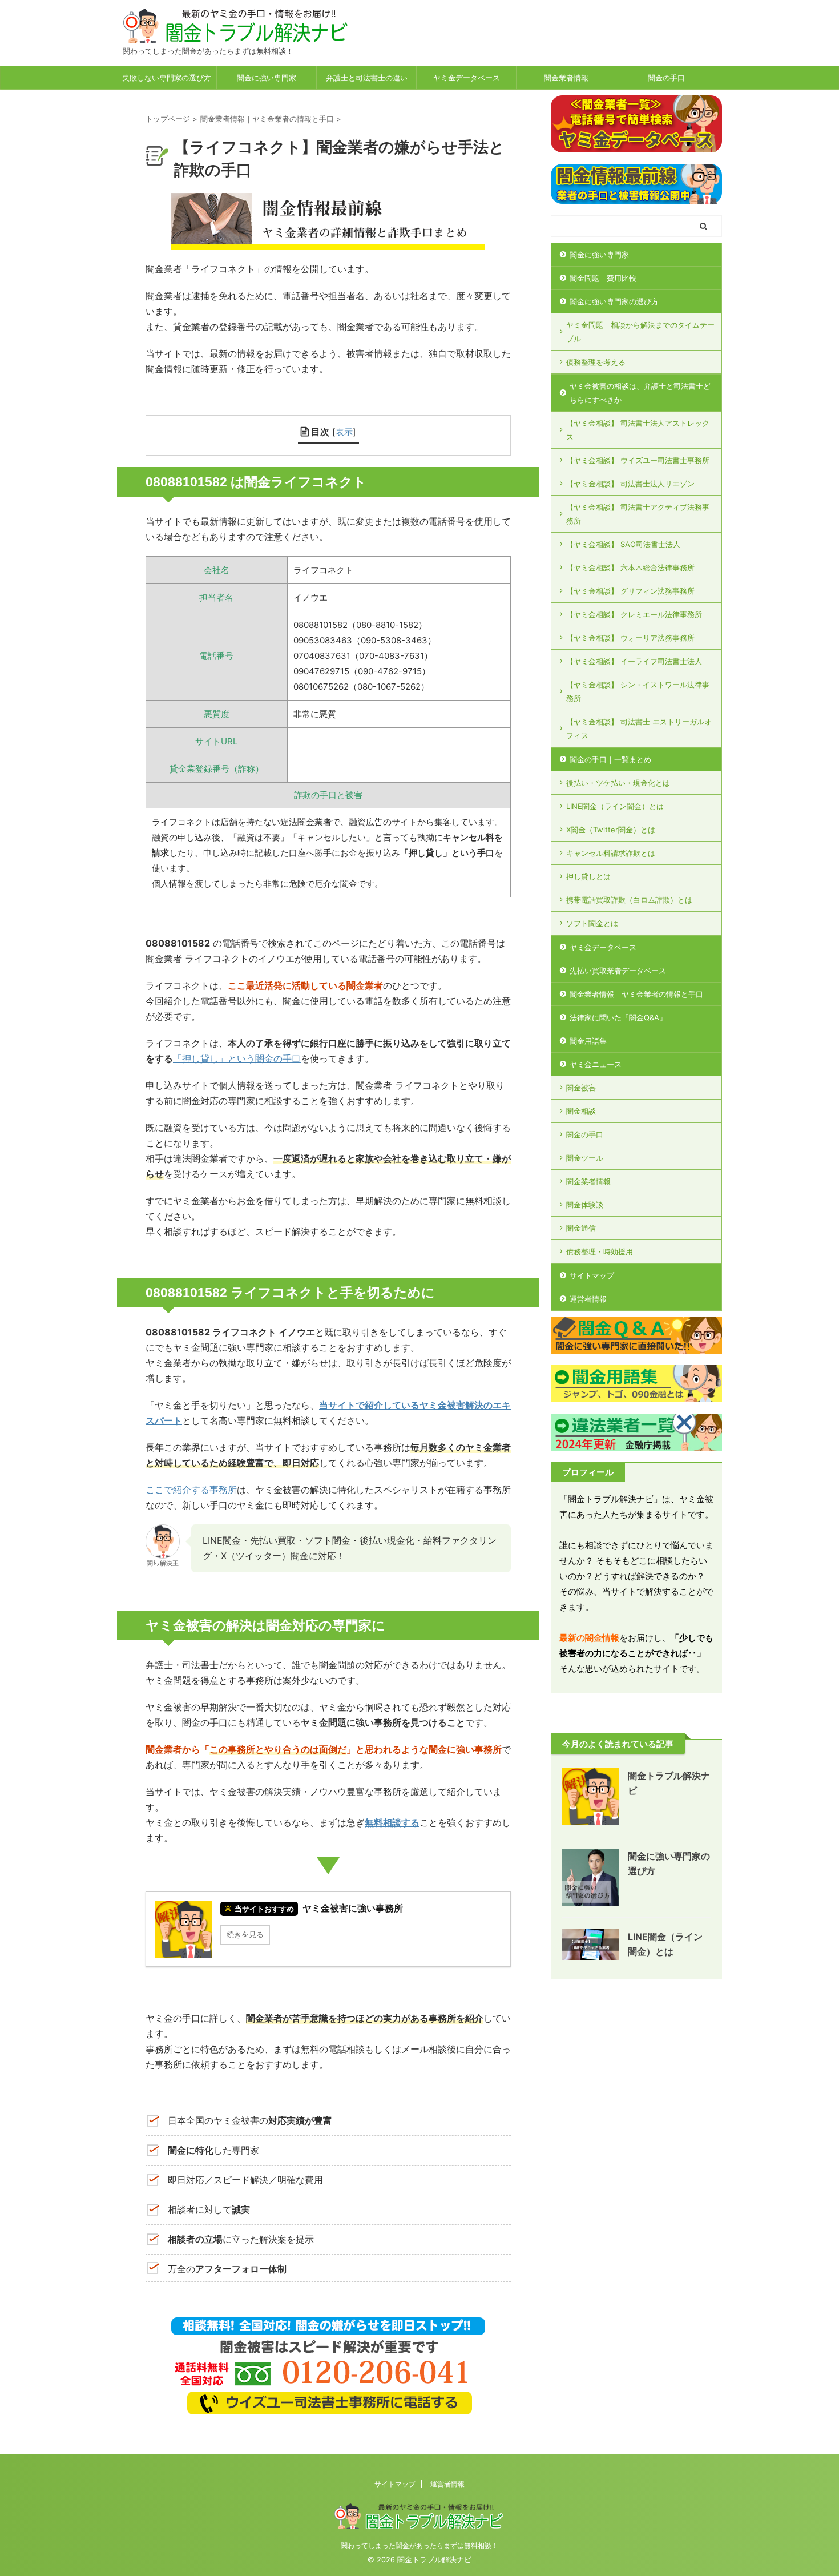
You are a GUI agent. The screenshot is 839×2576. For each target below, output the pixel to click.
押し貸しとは (588, 876)
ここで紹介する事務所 (191, 1490)
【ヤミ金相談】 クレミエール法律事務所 (634, 614)
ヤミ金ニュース (596, 1064)
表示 (344, 432)
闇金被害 (581, 1088)
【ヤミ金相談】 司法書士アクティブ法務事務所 (638, 514)
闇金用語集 (588, 1041)
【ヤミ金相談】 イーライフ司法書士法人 (634, 661)
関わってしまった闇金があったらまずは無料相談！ (419, 2545)
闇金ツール (585, 1158)
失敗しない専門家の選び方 (167, 78)
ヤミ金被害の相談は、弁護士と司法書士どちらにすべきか (640, 393)
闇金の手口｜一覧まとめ (610, 759)
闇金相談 (581, 1111)
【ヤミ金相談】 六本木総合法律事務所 (630, 567)
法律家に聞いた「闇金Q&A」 (618, 1017)
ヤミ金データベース (467, 78)
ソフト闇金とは (592, 923)
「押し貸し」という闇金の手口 (237, 1058)
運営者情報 (588, 1299)
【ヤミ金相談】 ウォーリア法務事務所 (630, 638)
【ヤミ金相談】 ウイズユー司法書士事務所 (638, 460)
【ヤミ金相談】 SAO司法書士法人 (623, 544)
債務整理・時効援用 (600, 1251)
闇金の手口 (666, 78)
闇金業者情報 (566, 78)
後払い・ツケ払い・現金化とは (618, 783)
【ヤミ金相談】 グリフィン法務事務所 (630, 591)
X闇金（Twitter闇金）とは (611, 830)
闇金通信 (581, 1228)
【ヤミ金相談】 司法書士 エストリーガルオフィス (639, 728)
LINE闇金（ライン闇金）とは (615, 806)
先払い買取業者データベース (618, 971)
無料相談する (392, 1822)
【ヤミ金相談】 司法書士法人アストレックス (638, 430)
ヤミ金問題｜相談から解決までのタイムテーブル (640, 332)
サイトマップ (592, 1275)
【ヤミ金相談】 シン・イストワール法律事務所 (638, 691)
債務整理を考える (596, 362)
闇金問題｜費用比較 (603, 278)
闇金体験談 (585, 1205)
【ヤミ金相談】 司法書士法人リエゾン (630, 484)
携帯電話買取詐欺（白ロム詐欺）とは (629, 900)
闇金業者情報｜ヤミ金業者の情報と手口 (636, 994)
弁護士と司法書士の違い (367, 78)
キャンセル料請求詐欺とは (611, 853)
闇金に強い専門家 (267, 78)
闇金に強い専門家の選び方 (614, 301)
